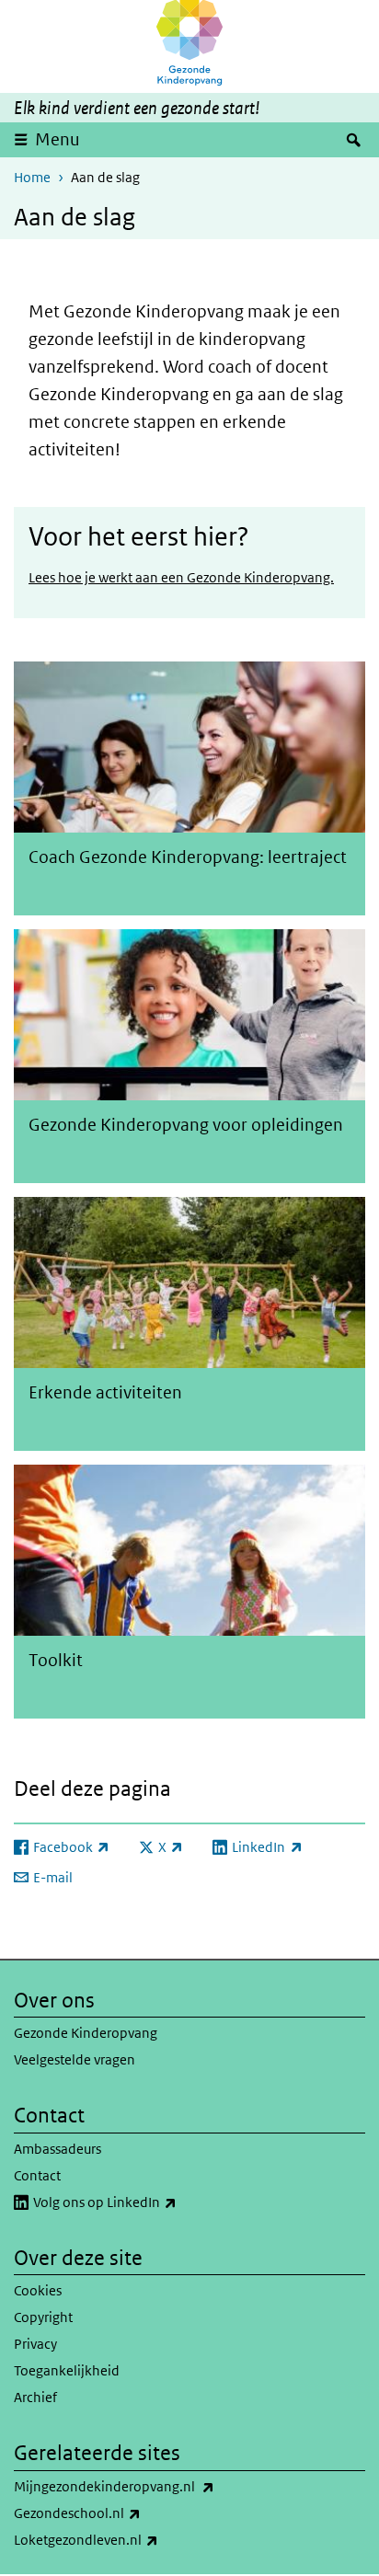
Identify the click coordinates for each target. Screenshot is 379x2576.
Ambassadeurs (57, 2149)
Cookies (38, 2290)
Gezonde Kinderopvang (86, 2033)
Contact (37, 2175)
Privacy (35, 2344)
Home (32, 177)
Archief (35, 2397)
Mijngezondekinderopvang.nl (155, 2486)
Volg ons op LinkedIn (145, 2202)
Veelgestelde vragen (75, 2059)
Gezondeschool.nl (118, 2513)
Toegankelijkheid (67, 2370)
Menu (57, 139)
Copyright (43, 2317)
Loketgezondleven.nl (126, 2539)
